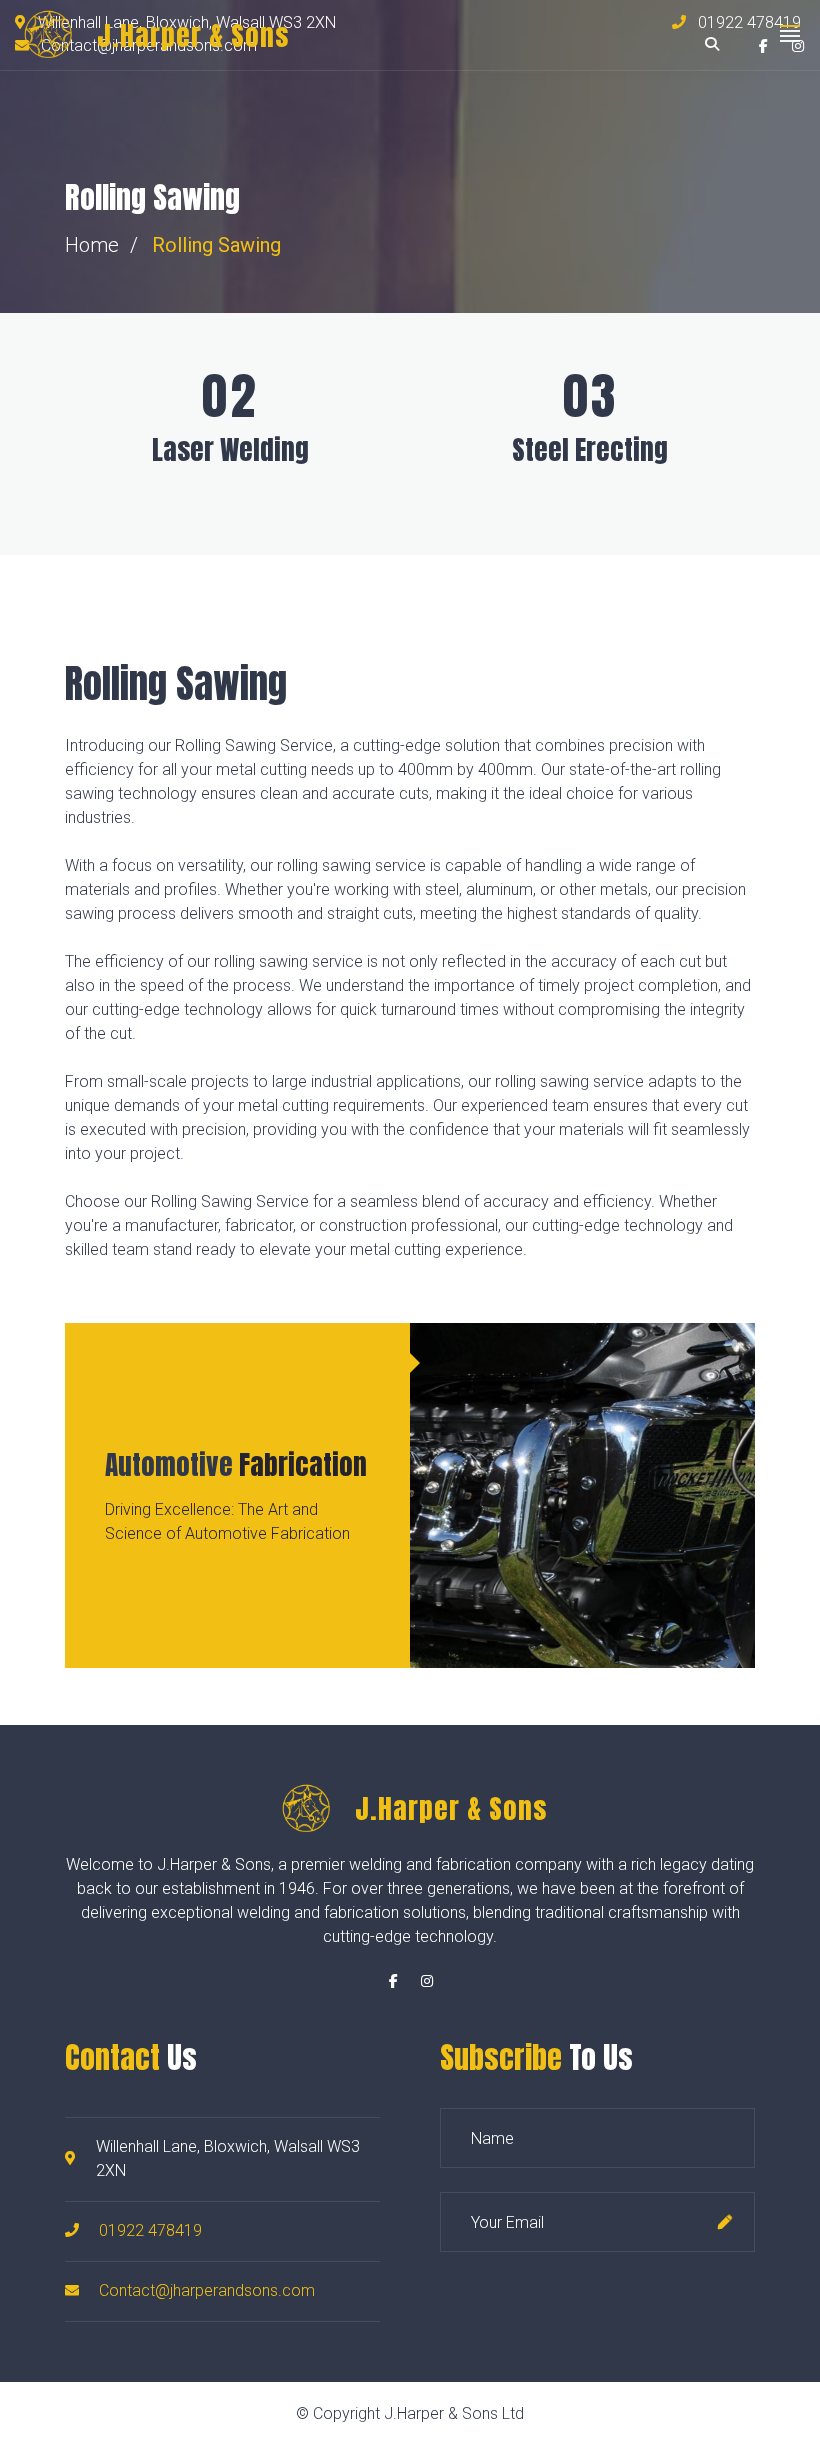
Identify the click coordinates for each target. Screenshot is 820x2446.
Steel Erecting (590, 449)
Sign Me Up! (725, 2222)
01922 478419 (150, 2230)
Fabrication (236, 1464)
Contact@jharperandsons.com (207, 2290)
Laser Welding (230, 449)
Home (92, 245)
